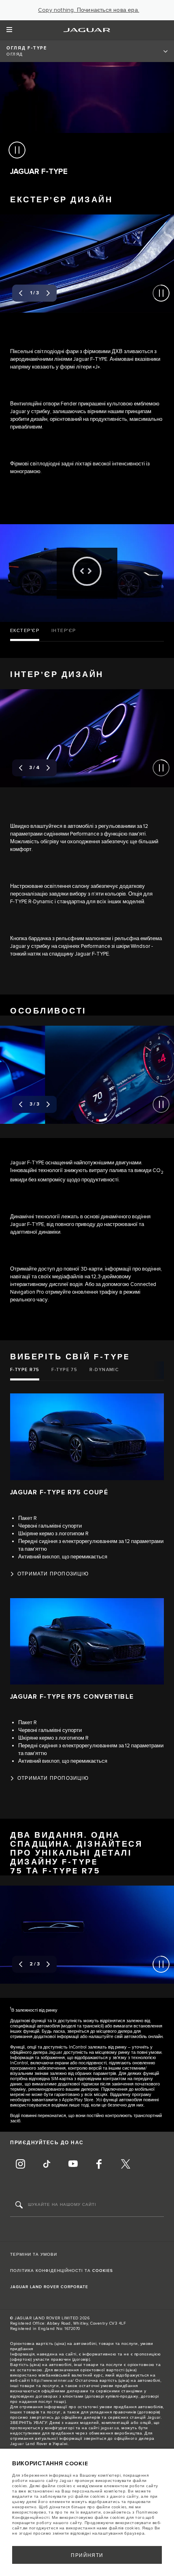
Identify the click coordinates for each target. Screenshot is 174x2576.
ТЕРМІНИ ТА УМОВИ (34, 2255)
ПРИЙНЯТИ (87, 2556)
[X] (125, 2165)
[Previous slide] (21, 293)
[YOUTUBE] (73, 2165)
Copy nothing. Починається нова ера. (89, 10)
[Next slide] (48, 293)
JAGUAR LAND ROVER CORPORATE (49, 2287)
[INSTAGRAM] (20, 2165)
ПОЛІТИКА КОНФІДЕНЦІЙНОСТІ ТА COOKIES (62, 2271)
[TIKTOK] (47, 2165)
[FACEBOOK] (99, 2165)
